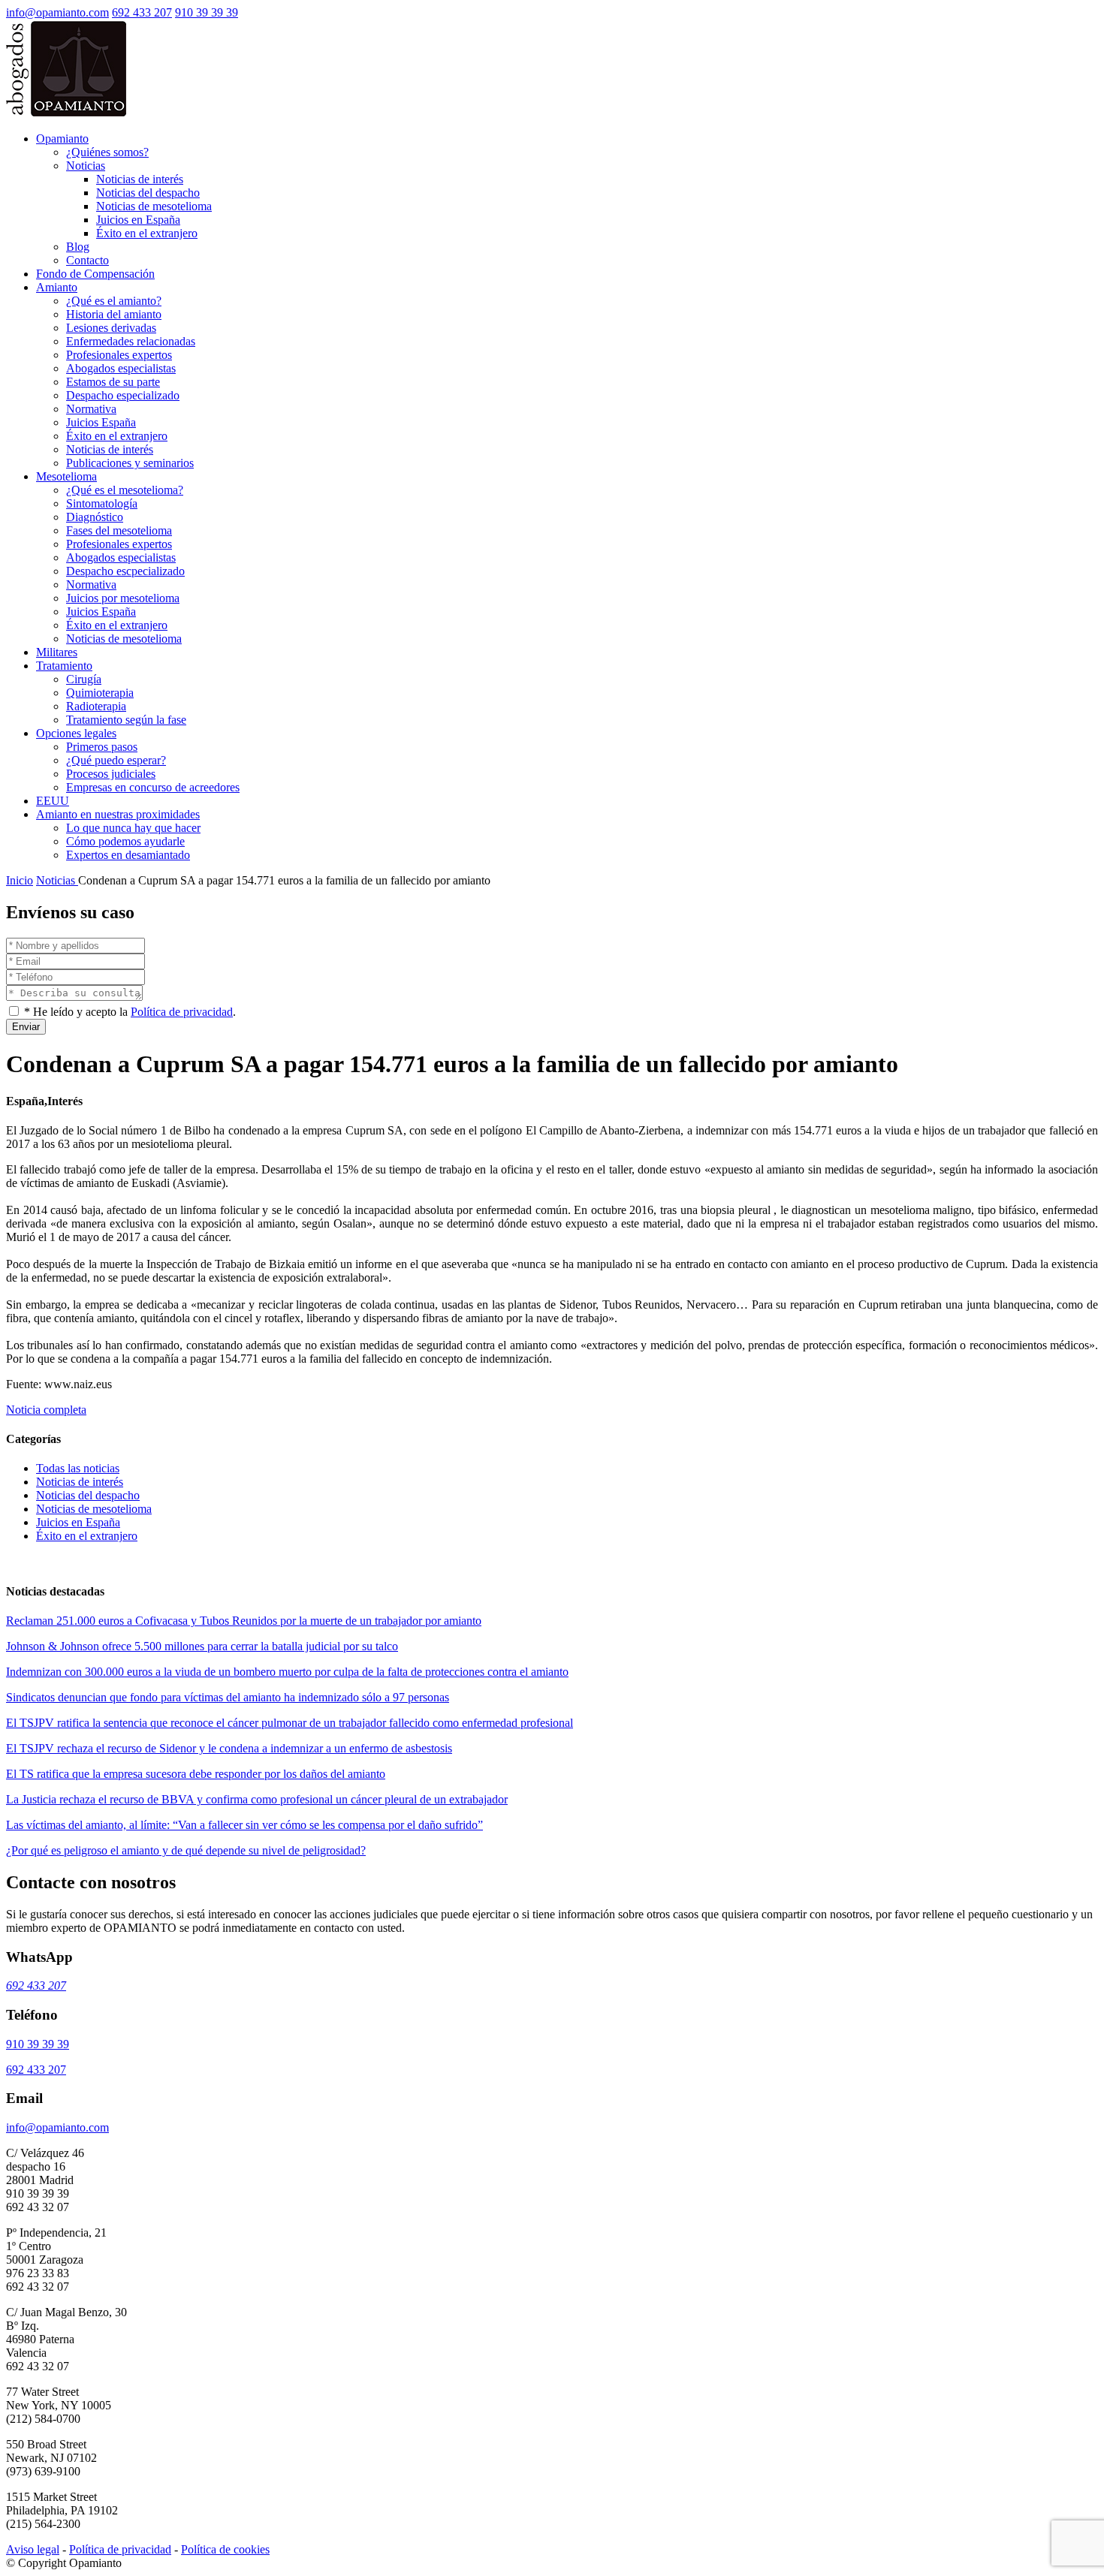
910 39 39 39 (207, 12)
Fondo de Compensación (95, 274)
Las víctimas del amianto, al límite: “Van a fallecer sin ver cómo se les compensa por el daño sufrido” (244, 1825)
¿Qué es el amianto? (114, 301)
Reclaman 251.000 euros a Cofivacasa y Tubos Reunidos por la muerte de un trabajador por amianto (244, 1621)
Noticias (86, 166)
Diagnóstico (95, 517)
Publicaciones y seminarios (130, 463)
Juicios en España (138, 220)
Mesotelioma (66, 476)
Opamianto (62, 139)
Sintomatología (102, 503)
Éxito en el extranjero (147, 233)
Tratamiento (64, 666)
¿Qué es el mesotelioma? (125, 490)
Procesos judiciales (111, 774)
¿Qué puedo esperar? (116, 760)
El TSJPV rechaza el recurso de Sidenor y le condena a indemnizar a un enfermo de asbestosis (229, 1748)
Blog (78, 247)
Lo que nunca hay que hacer (133, 828)
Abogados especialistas (121, 368)
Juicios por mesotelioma (123, 598)
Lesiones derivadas (111, 328)
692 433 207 (142, 12)
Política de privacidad (182, 1012)
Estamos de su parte (113, 382)
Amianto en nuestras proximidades (118, 814)
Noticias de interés (140, 179)
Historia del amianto (114, 314)
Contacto (87, 260)
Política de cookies (225, 2549)
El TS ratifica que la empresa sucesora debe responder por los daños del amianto (196, 1774)
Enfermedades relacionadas (131, 341)
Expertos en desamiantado (128, 855)
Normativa (91, 409)
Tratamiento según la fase (126, 720)
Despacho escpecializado (125, 571)
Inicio (20, 880)
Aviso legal (33, 2549)
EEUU (53, 801)
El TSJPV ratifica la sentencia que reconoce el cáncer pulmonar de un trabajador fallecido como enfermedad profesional (290, 1723)
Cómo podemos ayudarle (125, 841)
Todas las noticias (78, 1468)
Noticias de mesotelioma (154, 206)
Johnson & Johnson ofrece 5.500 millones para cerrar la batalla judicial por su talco (202, 1646)
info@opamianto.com (57, 12)
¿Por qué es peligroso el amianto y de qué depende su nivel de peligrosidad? (186, 1850)
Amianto (57, 287)
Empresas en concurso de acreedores (153, 787)
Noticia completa (46, 1410)
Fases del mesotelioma (119, 530)
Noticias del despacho (148, 193)
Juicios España (101, 422)
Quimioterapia (100, 693)
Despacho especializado (123, 395)
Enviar (26, 1027)
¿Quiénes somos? (107, 152)
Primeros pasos (102, 747)
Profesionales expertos (119, 355)
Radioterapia (96, 706)
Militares (57, 652)
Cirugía (84, 679)
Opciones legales (76, 733)
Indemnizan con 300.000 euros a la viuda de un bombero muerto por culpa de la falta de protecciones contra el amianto (287, 1672)
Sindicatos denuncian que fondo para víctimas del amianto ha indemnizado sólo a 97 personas (228, 1697)
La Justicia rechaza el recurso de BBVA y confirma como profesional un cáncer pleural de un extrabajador (257, 1799)
